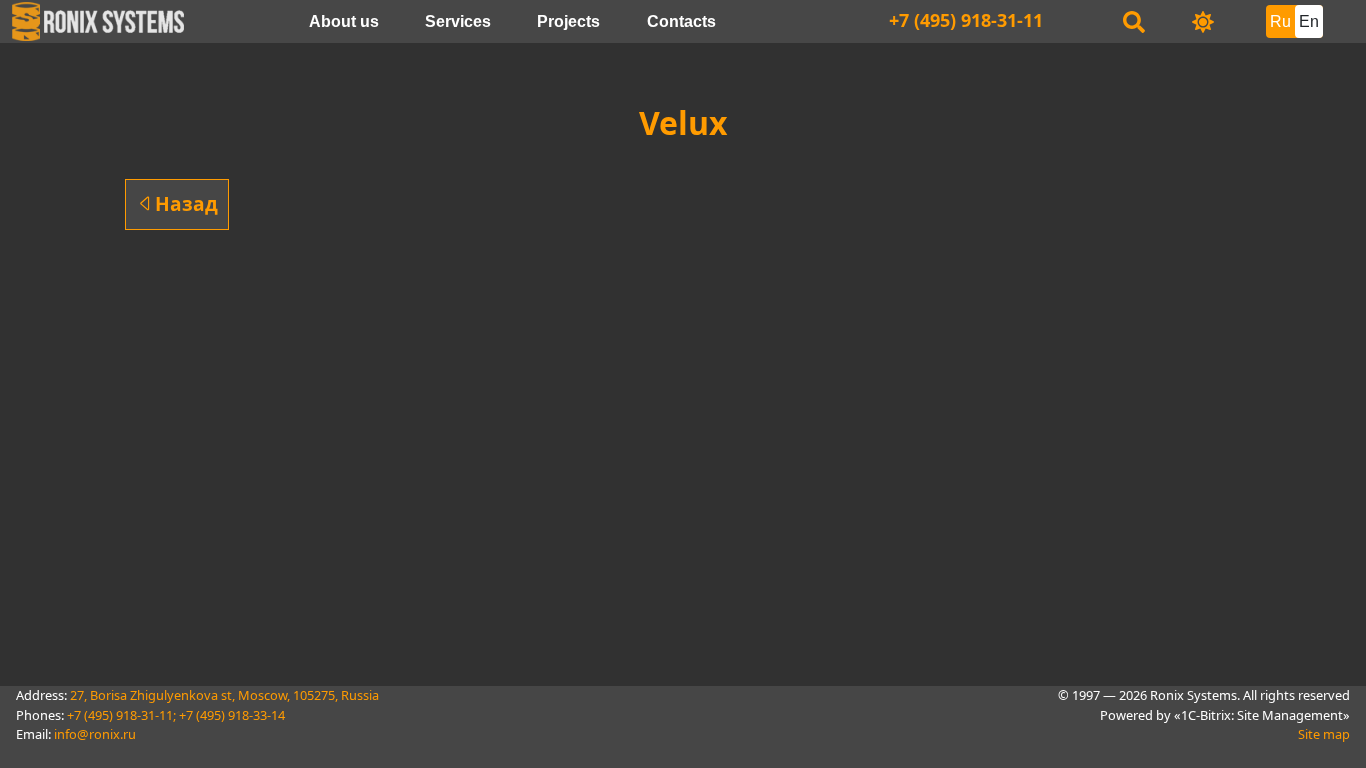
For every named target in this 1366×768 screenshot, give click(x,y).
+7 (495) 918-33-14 (232, 715)
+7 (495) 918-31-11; (121, 715)
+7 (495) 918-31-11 (966, 20)
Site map (1324, 734)
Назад (186, 203)
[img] (1203, 22)
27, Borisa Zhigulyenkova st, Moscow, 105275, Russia (224, 695)
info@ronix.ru (95, 734)
